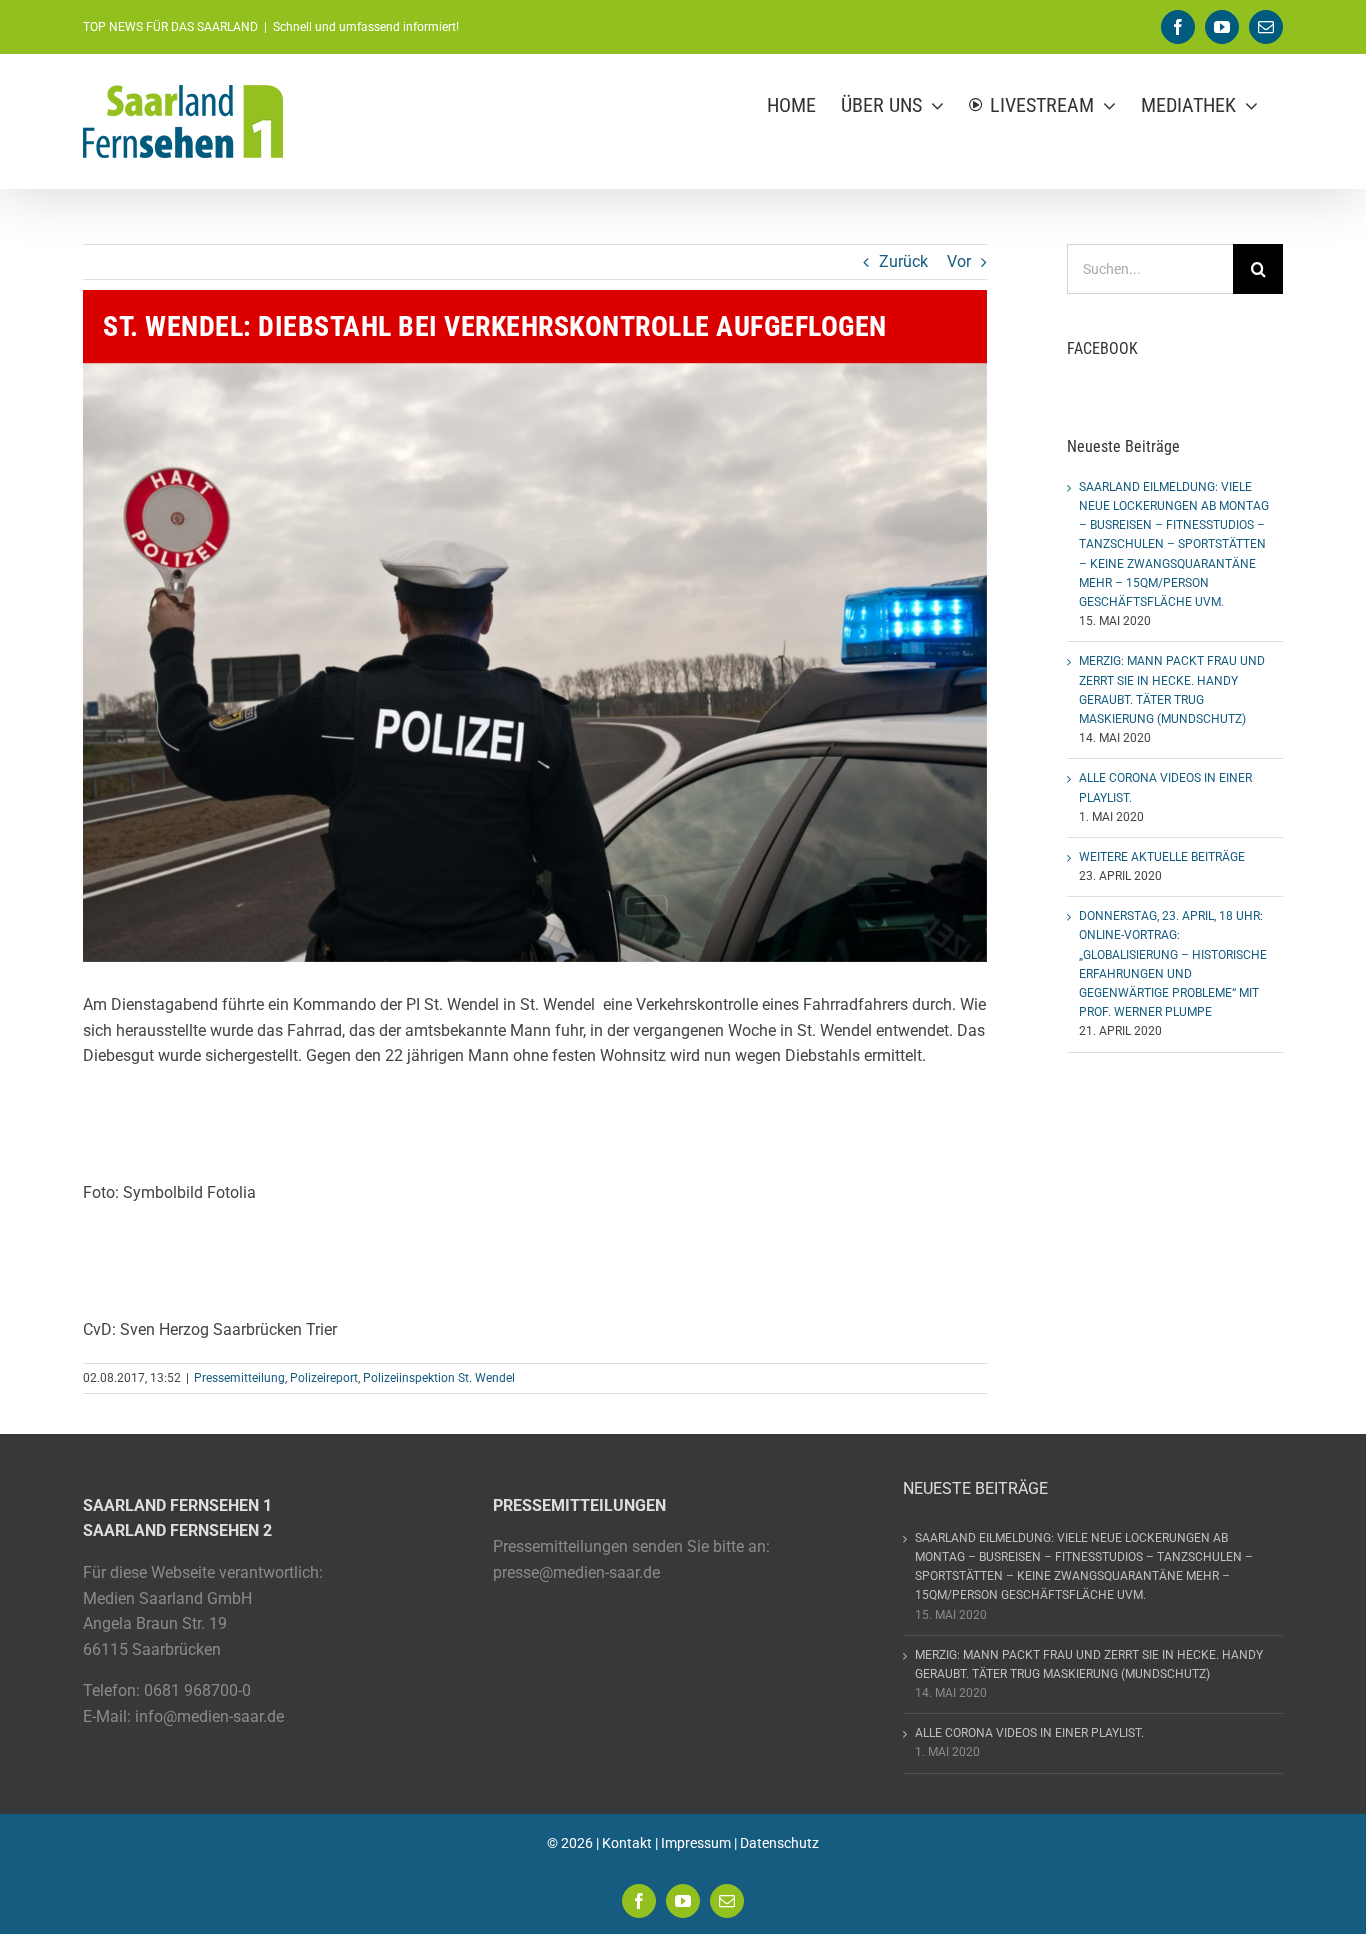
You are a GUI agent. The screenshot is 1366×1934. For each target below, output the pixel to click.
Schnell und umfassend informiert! (366, 27)
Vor (959, 261)
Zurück (903, 261)
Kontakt (627, 1843)
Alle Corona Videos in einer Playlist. (1029, 1733)
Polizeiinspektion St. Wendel (439, 1378)
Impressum (696, 1843)
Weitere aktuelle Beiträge (1162, 857)
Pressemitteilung (239, 1378)
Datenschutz (779, 1843)
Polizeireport (324, 1378)
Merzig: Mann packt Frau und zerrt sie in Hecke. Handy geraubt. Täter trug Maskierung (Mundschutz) (1089, 1664)
